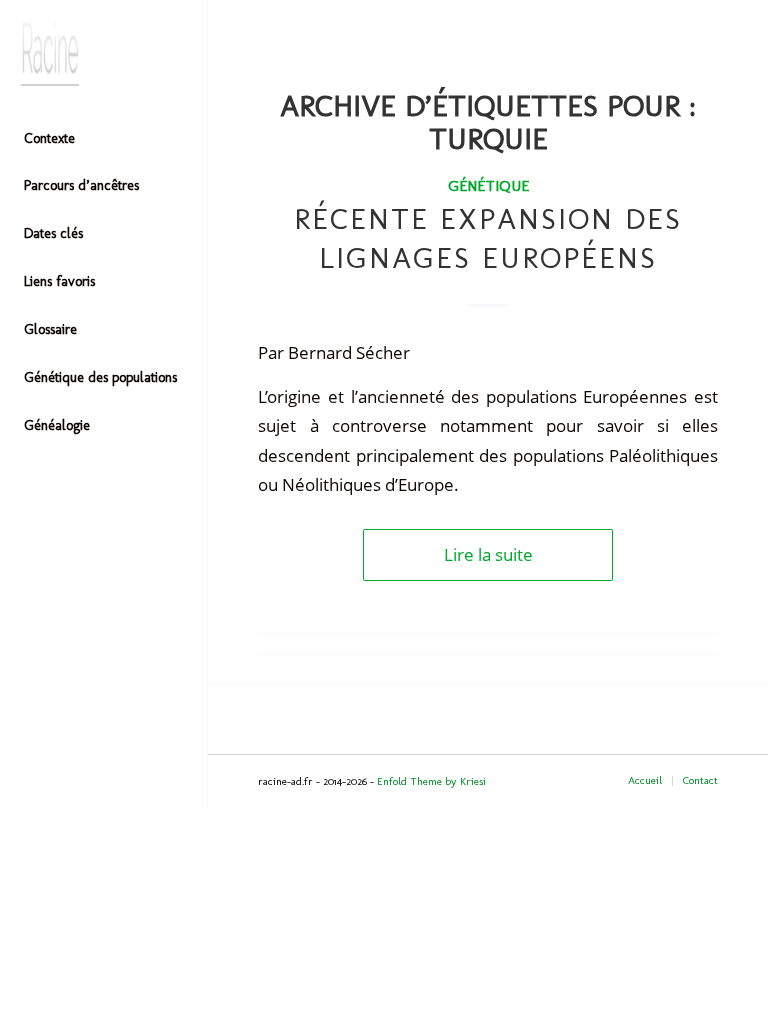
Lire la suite (488, 554)
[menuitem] (104, 140)
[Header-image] (104, 53)
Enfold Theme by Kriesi (431, 781)
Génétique (488, 185)
